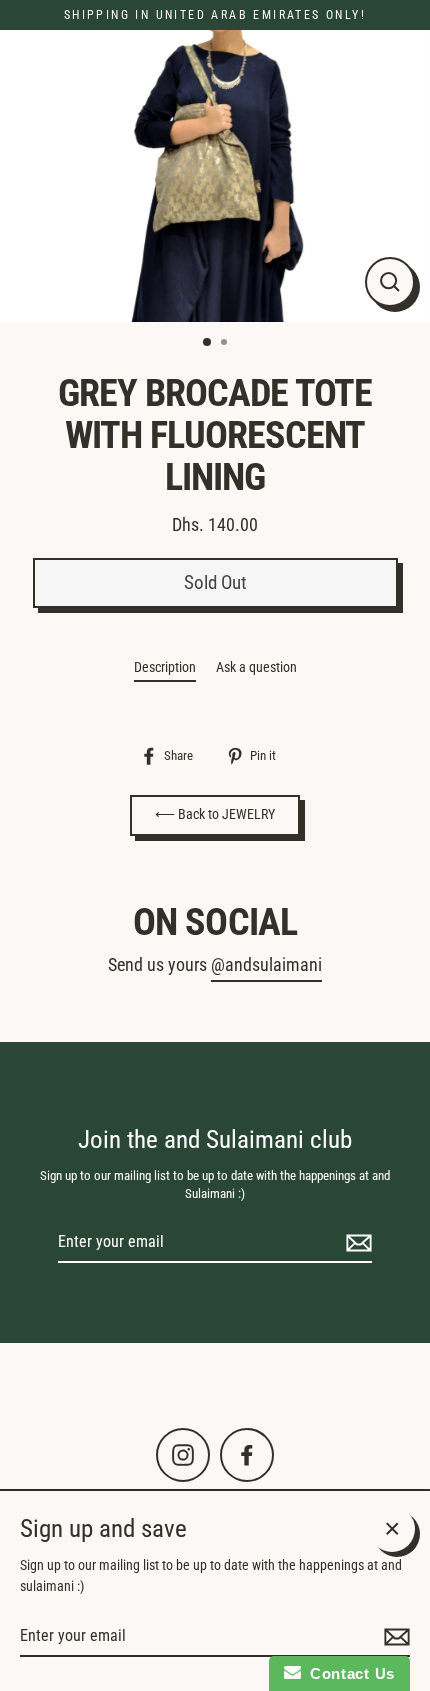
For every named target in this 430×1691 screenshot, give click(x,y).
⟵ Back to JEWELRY (215, 814)
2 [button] (226, 344)
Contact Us (348, 1673)
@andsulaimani (266, 965)
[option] (215, 176)
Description (165, 667)
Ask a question (256, 667)
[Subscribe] (356, 1243)
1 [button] (208, 343)
